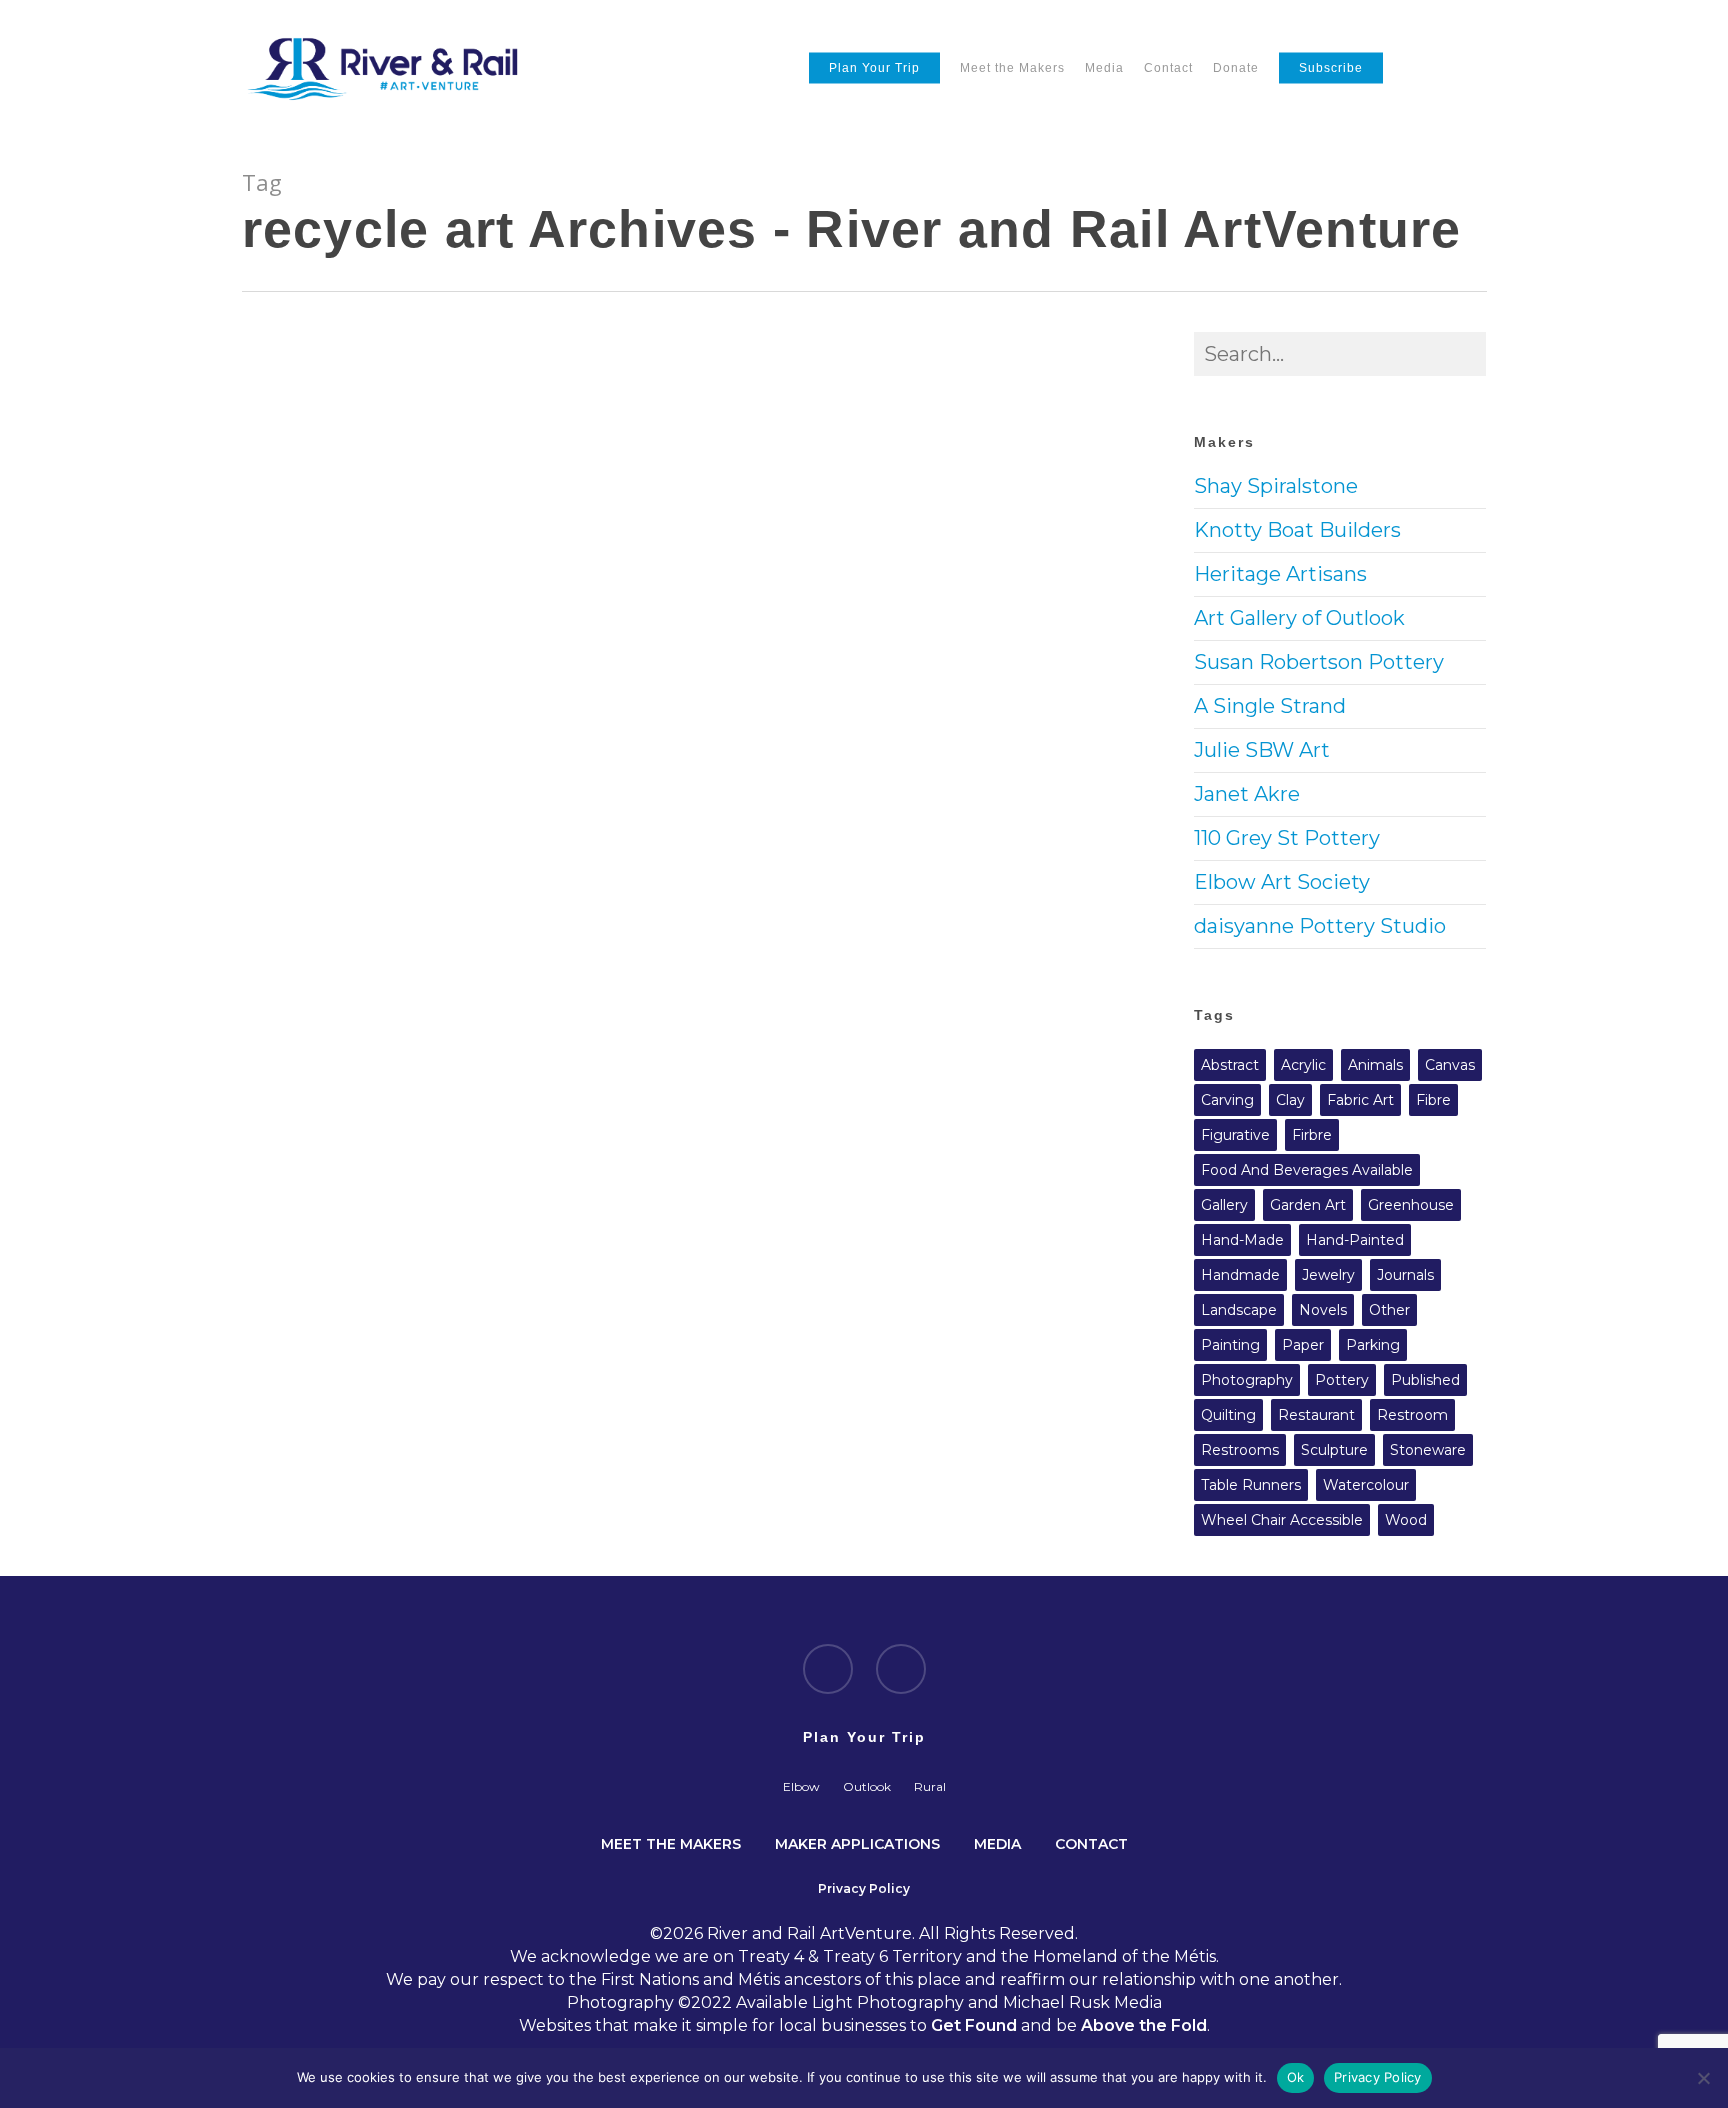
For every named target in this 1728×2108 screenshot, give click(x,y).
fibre (1433, 1100)
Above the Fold (1144, 2025)
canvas (1450, 1065)
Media (1104, 68)
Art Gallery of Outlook (1299, 618)
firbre (1312, 1135)
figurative (1235, 1135)
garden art (1308, 1205)
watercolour (1366, 1485)
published (1425, 1380)
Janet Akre (1247, 794)
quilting (1228, 1415)
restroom (1412, 1415)
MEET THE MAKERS (671, 1842)
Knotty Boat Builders (1297, 530)
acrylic (1303, 1065)
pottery (1342, 1380)
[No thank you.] (1703, 2078)
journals (1405, 1275)
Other (1389, 1310)
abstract (1230, 1065)
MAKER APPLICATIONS (857, 1842)
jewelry (1328, 1275)
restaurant (1316, 1415)
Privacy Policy (1378, 2077)
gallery (1224, 1205)
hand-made (1242, 1240)
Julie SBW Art (1262, 750)
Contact (1168, 68)
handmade (1240, 1275)
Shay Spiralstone (1276, 486)
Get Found (974, 2025)
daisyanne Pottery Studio (1320, 926)
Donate (1236, 68)
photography (1247, 1380)
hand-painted (1355, 1240)
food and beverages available (1307, 1170)
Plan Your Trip (874, 68)
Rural (930, 1786)
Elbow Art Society (1282, 882)
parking (1373, 1345)
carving (1227, 1100)
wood (1406, 1520)
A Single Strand (1270, 706)
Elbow (801, 1786)
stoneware (1428, 1450)
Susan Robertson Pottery (1319, 662)
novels (1323, 1310)
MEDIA (997, 1842)
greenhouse (1411, 1205)
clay (1290, 1100)
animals (1375, 1065)
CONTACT (1091, 1842)
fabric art (1360, 1100)
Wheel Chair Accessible (1282, 1520)
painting (1230, 1345)
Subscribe (1331, 68)
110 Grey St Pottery (1287, 838)
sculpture (1334, 1450)
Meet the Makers (1012, 68)
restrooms (1240, 1450)
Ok (1296, 2077)
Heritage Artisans (1280, 574)
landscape (1239, 1310)
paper (1303, 1345)
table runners (1251, 1485)
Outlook (867, 1786)
